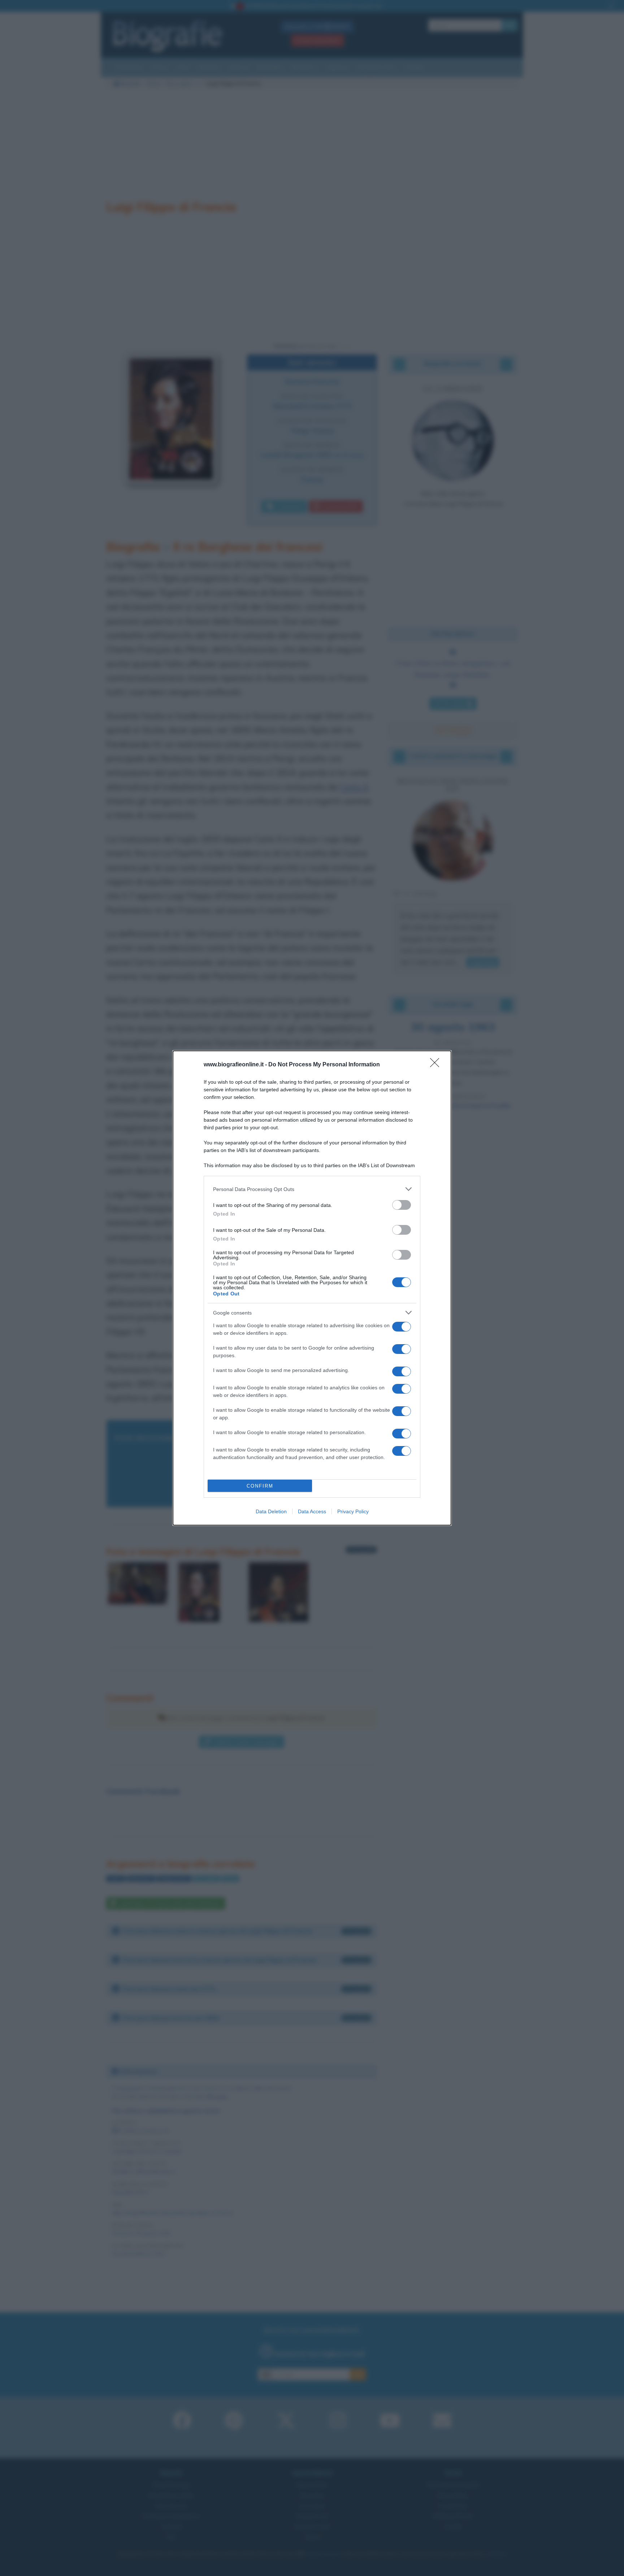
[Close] (437, 1065)
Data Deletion (271, 1511)
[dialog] (312, 1288)
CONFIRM (260, 1486)
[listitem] (312, 1189)
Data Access (312, 1511)
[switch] (402, 1205)
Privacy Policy (353, 1511)
